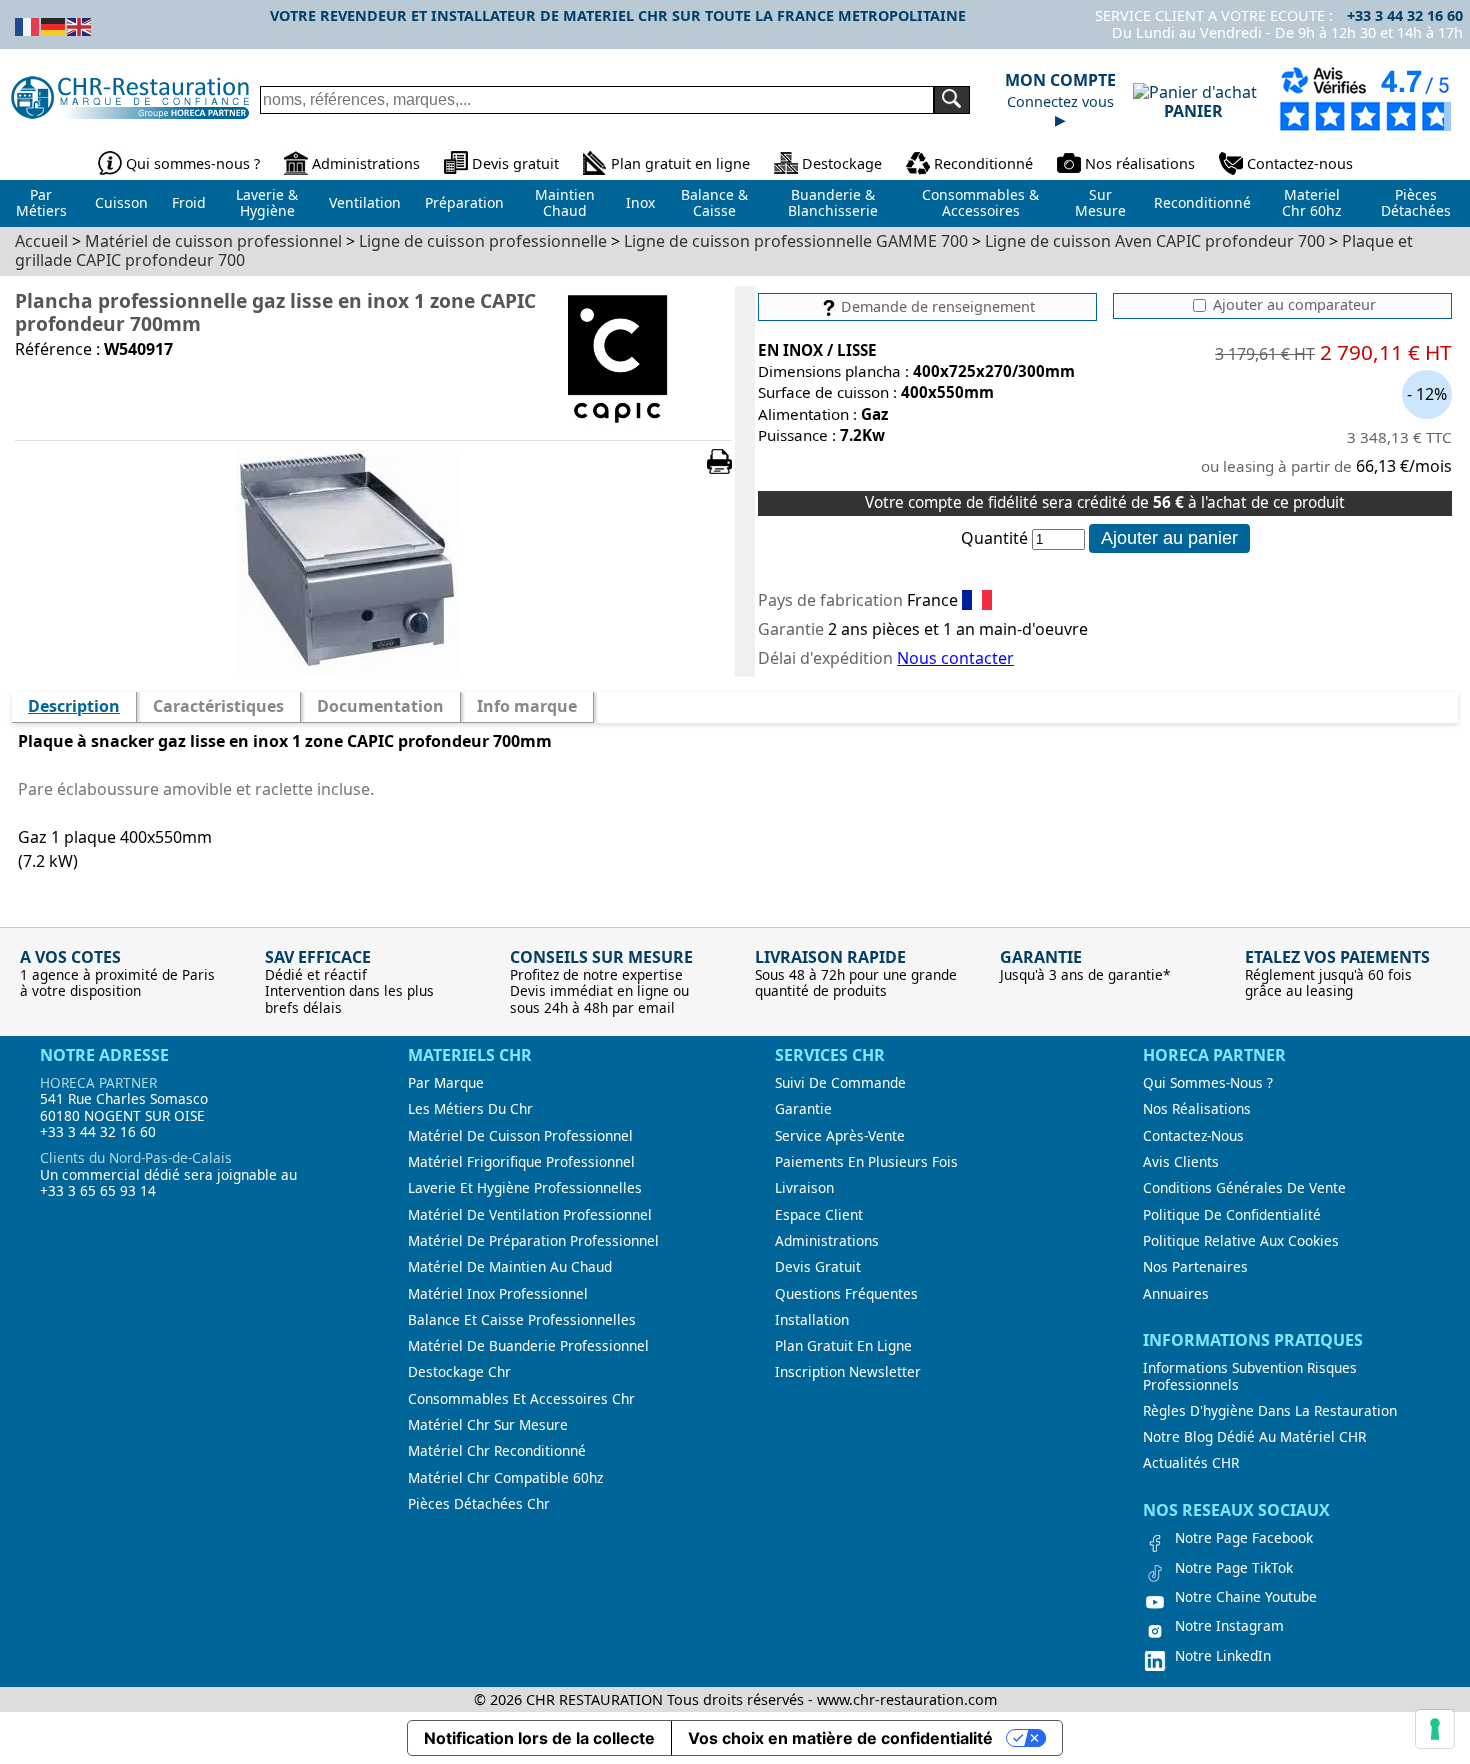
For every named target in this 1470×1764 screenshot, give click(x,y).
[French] (28, 25)
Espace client (819, 1215)
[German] (54, 25)
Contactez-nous (1300, 163)
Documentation (380, 706)
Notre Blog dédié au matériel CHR (1254, 1437)
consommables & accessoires (980, 203)
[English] (80, 25)
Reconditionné (983, 163)
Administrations (366, 163)
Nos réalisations (1140, 163)
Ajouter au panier (1169, 538)
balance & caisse (714, 203)
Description (74, 706)
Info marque (527, 706)
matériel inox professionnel (498, 1294)
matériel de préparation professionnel (533, 1241)
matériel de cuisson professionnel (520, 1136)
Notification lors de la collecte (539, 1738)
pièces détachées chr (479, 1504)
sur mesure (1100, 203)
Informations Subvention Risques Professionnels (1250, 1376)
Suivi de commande (840, 1083)
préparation (464, 202)
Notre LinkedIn (1223, 1656)
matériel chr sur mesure (488, 1425)
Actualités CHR (1191, 1463)
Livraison (804, 1188)
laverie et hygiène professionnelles (525, 1188)
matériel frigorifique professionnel (521, 1162)
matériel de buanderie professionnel (528, 1346)
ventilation (365, 202)
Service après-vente (840, 1136)
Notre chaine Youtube (1246, 1597)
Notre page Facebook (1244, 1538)
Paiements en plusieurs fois (866, 1162)
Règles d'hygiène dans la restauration (1270, 1411)
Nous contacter (955, 658)
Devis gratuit (515, 163)
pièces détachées (1416, 203)
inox (640, 202)
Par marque (446, 1083)
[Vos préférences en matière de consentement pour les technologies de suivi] (1435, 1729)
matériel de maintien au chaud (510, 1267)
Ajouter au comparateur (1292, 305)
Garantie (803, 1109)
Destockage (842, 163)
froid (189, 202)
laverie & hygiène (267, 203)
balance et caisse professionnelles (522, 1320)
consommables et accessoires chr (521, 1399)
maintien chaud (565, 203)
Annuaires (1176, 1294)
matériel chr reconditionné (497, 1451)
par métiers (41, 203)
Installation (812, 1320)
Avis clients (1181, 1162)
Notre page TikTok (1234, 1568)
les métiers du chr (470, 1109)
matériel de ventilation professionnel (530, 1215)
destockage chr (459, 1372)
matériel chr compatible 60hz (505, 1478)
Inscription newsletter (848, 1372)
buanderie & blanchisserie (833, 203)
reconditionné (1202, 202)
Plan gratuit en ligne (680, 163)
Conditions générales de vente (1244, 1188)
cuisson (121, 202)
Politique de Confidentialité (1232, 1215)
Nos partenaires (1195, 1267)
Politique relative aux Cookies (1241, 1241)
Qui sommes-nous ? (193, 163)
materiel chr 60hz (1312, 203)
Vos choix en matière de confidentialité (840, 1738)
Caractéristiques (218, 706)
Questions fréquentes (846, 1294)
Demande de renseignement (936, 306)
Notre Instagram (1229, 1626)
